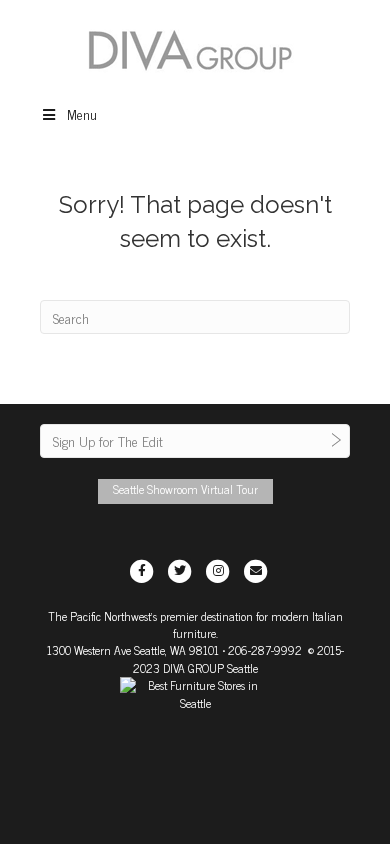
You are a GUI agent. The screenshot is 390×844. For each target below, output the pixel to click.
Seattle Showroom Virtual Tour (185, 489)
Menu (82, 113)
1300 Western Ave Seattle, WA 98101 (133, 650)
